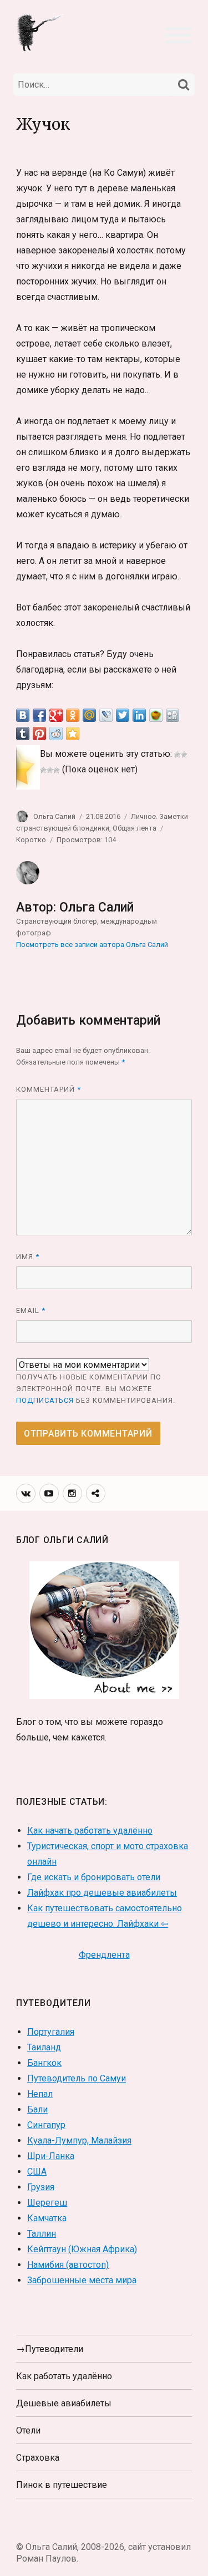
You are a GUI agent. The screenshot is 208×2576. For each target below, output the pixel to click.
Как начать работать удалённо (90, 1831)
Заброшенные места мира (82, 2280)
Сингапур (46, 2125)
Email (31, 1310)
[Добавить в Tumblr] (23, 734)
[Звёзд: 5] (57, 770)
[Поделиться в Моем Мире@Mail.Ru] (89, 715)
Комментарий (49, 1089)
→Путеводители (50, 2349)
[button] (179, 34)
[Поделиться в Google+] (56, 715)
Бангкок (44, 2063)
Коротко (31, 840)
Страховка (38, 2458)
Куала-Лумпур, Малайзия (79, 2140)
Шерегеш (47, 2203)
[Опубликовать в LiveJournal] (106, 715)
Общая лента (135, 828)
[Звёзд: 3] (43, 770)
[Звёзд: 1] (177, 755)
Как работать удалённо (64, 2376)
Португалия (51, 2032)
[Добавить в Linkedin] (139, 715)
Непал (40, 2094)
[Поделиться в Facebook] (39, 715)
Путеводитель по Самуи (77, 2078)
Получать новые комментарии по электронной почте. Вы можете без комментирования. (96, 1389)
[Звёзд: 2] (184, 755)
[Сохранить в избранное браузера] (73, 734)
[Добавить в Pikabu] (156, 715)
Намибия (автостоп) (68, 2265)
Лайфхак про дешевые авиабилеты (102, 1893)
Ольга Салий (54, 816)
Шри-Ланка (51, 2156)
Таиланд (44, 2047)
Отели (28, 2430)
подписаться (45, 1400)
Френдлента (104, 1955)
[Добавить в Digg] (173, 715)
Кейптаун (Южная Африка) (82, 2249)
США (37, 2172)
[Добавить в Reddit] (56, 734)
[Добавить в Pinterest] (39, 734)
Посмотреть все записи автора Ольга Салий (92, 945)
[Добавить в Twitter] (123, 715)
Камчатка (47, 2218)
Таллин (42, 2234)
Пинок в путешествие (62, 2485)
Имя (28, 1257)
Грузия (41, 2187)
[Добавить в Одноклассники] (73, 715)
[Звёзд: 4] (50, 770)
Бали (37, 2109)
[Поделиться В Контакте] (23, 715)
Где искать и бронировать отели (94, 1877)
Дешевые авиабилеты (64, 2403)
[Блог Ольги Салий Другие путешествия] (41, 32)
